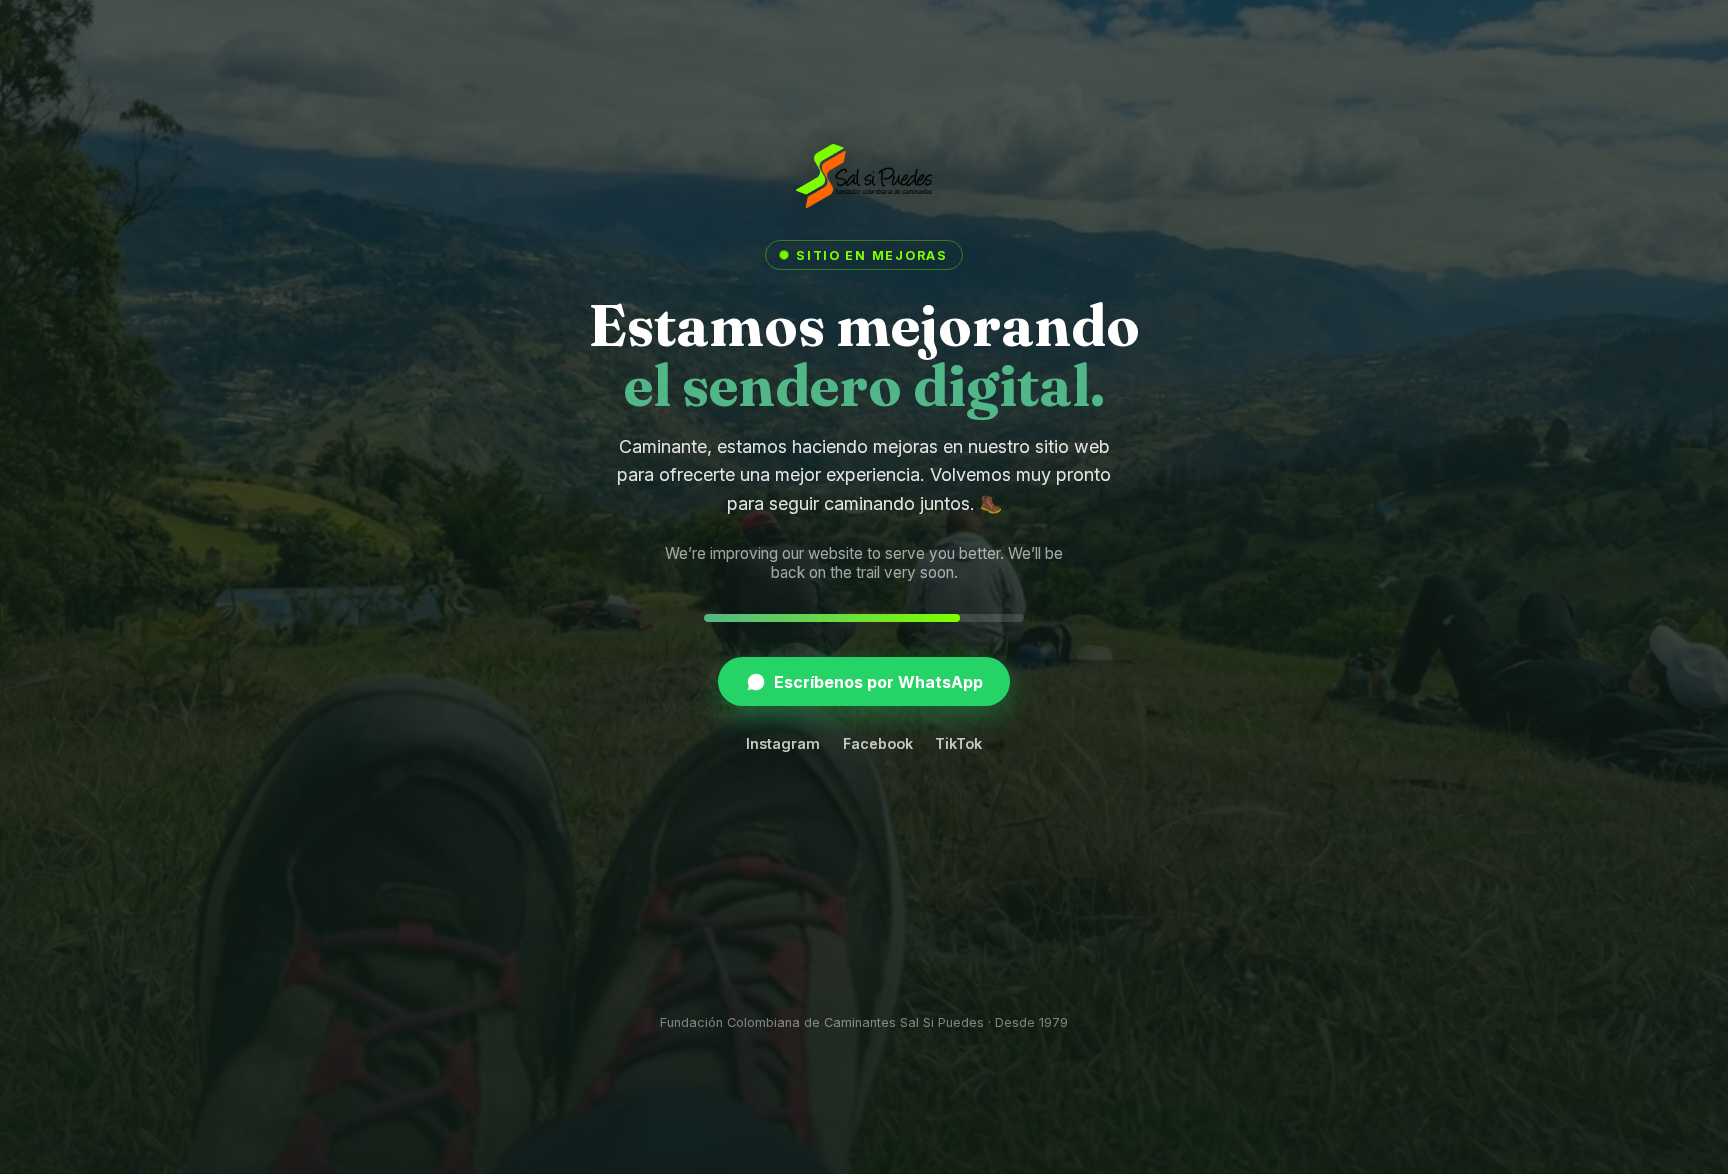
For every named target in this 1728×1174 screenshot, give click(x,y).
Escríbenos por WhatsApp (878, 682)
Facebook (878, 743)
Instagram (783, 743)
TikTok (958, 743)
